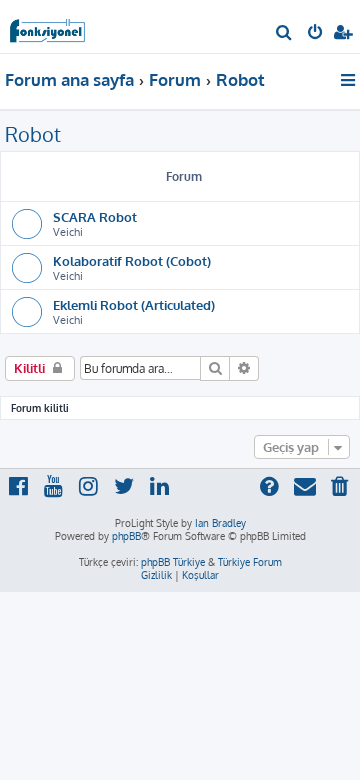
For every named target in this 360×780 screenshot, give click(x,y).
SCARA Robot (95, 216)
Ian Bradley (220, 523)
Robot (33, 134)
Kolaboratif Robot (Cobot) (132, 260)
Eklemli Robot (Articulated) (134, 304)
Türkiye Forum (250, 562)
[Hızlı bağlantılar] (349, 80)
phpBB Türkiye (173, 562)
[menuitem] (284, 34)
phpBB (126, 536)
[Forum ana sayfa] (48, 25)
